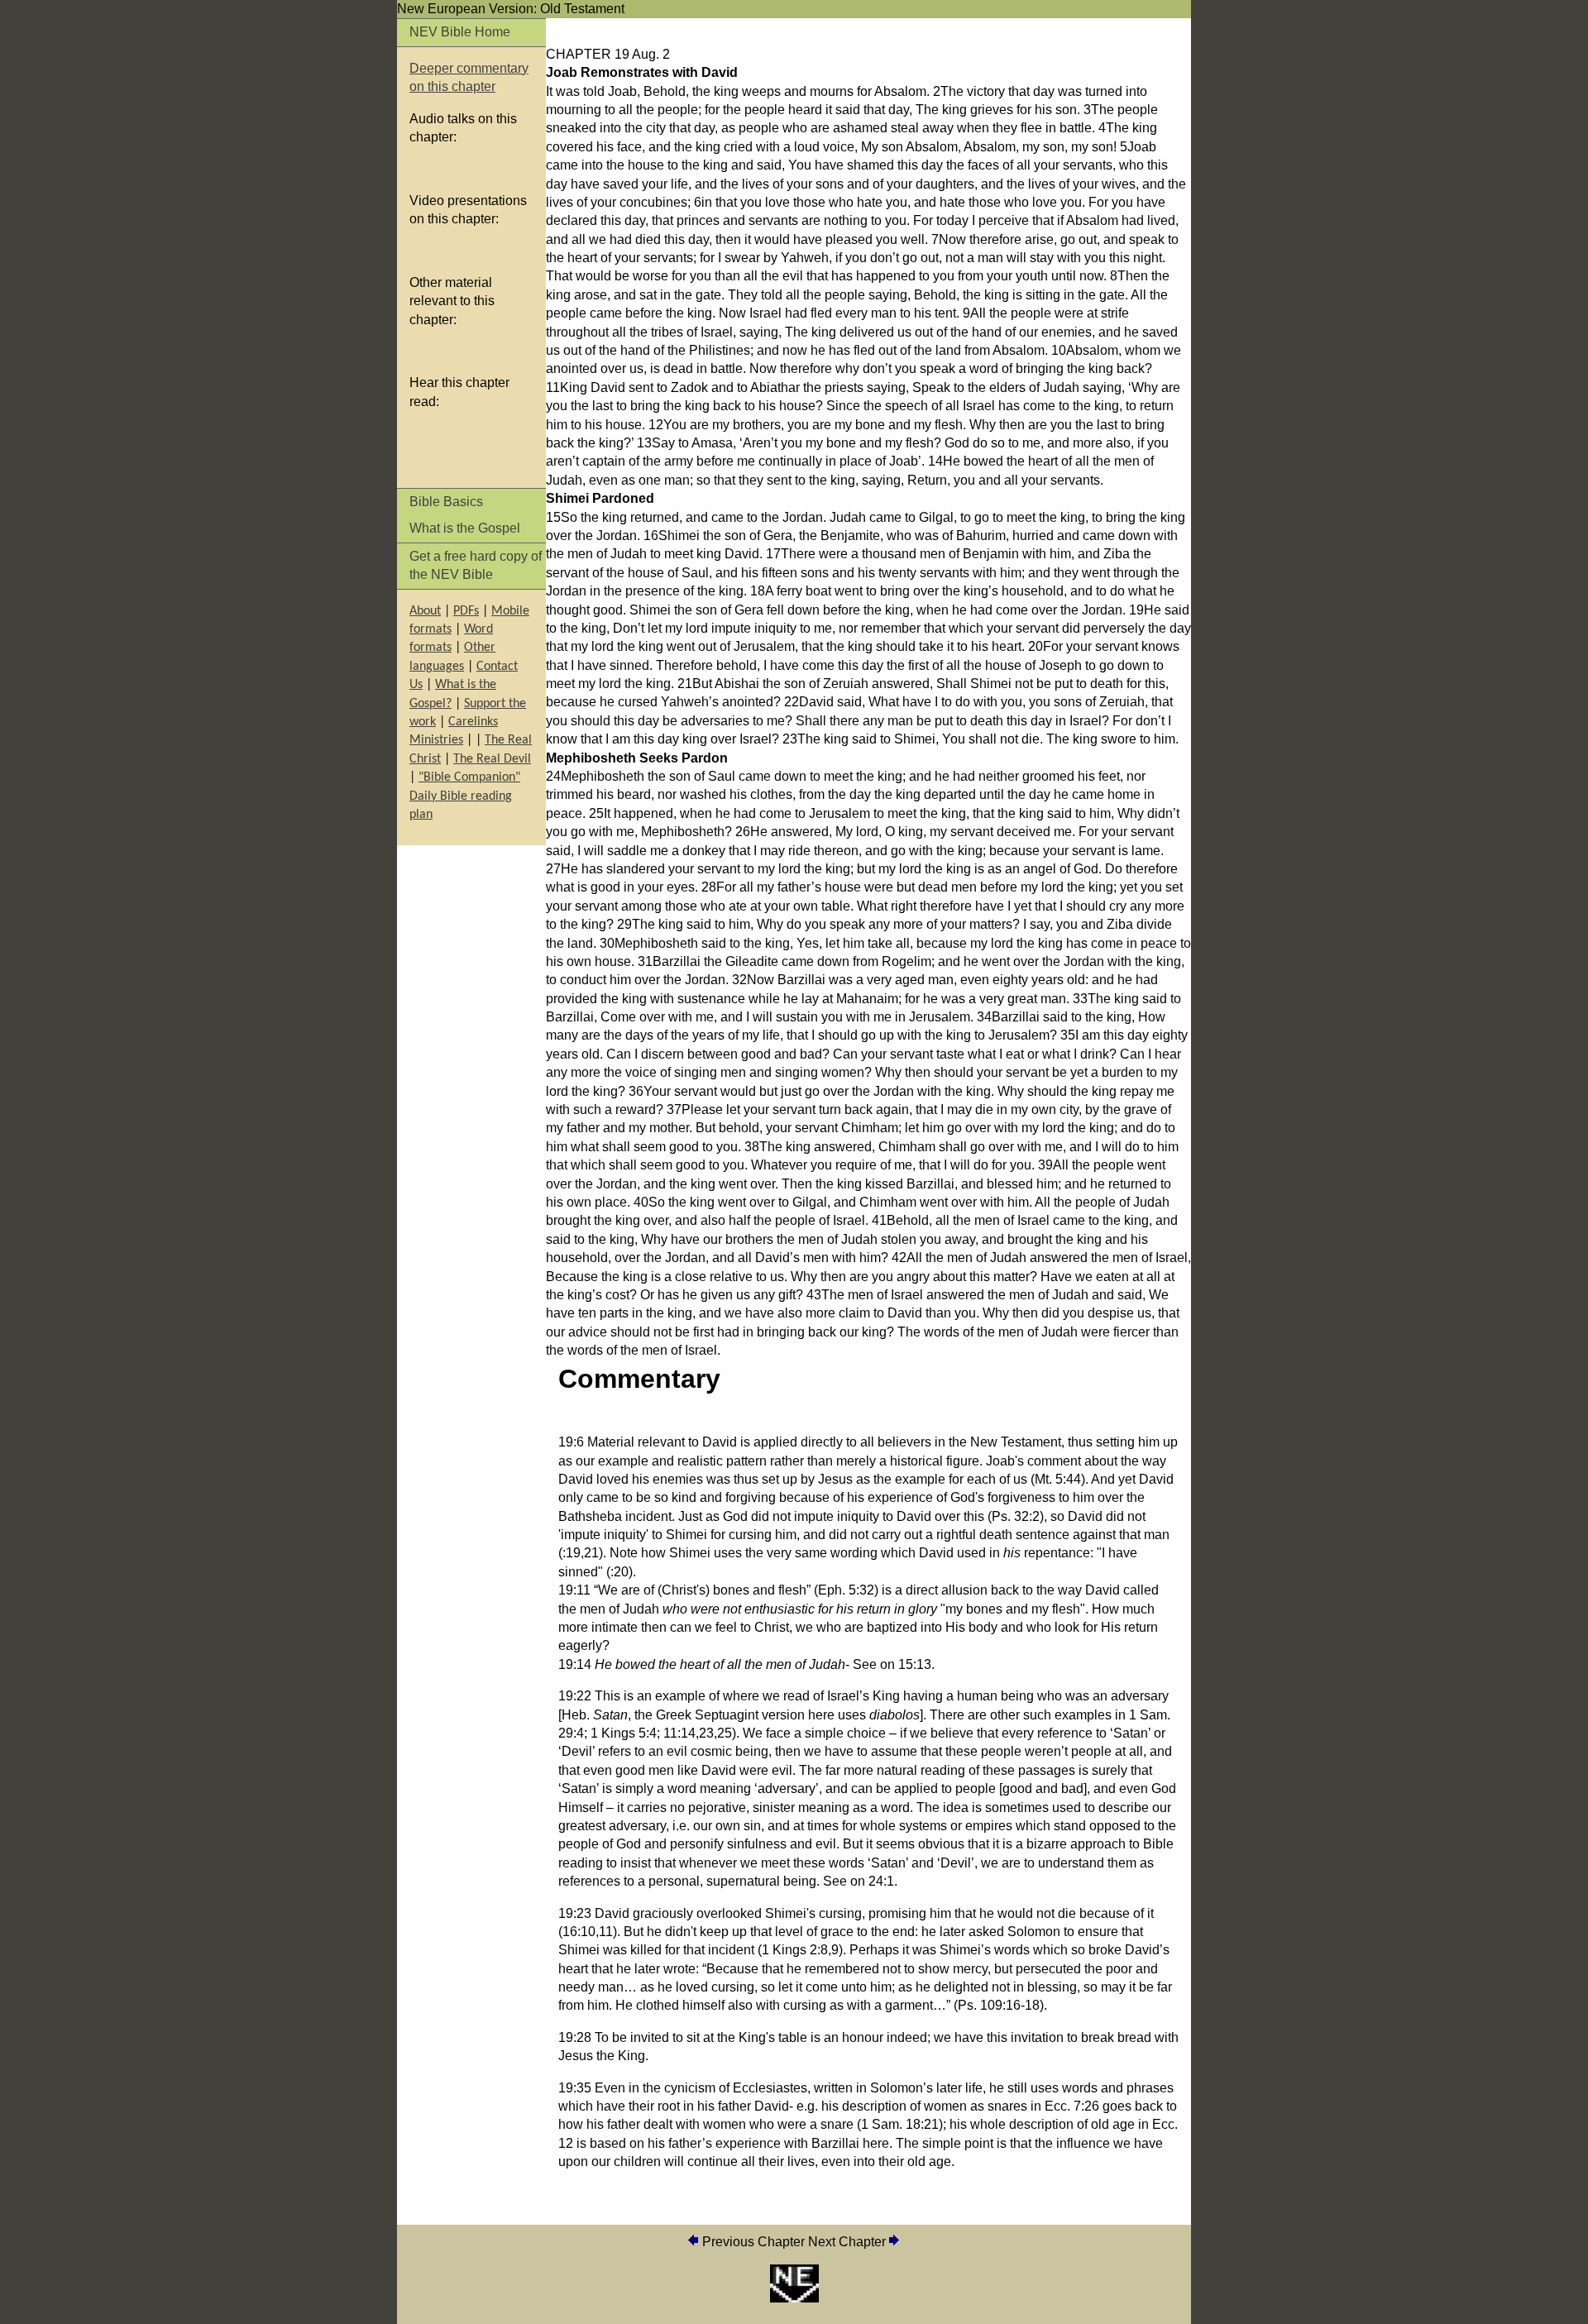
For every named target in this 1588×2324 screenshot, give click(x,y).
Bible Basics (446, 502)
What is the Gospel (465, 528)
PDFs (466, 611)
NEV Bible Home (460, 32)
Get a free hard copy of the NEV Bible (476, 565)
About (425, 611)
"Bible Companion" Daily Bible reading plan (465, 796)
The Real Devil (492, 759)
